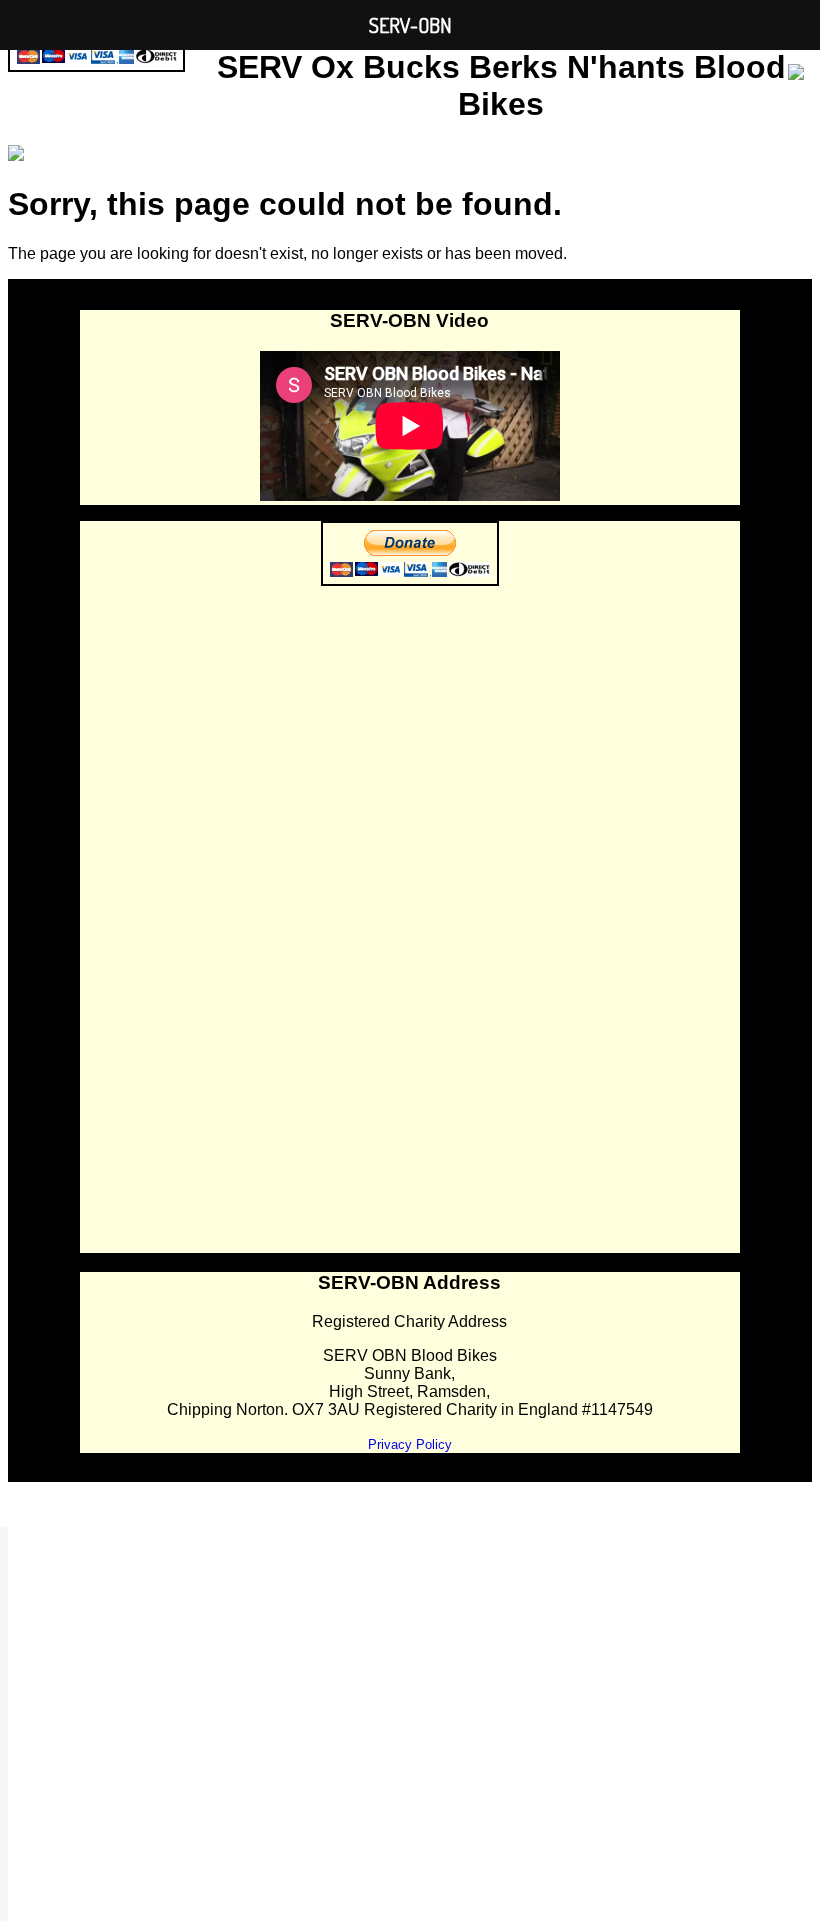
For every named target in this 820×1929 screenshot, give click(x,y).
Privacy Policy (410, 1444)
